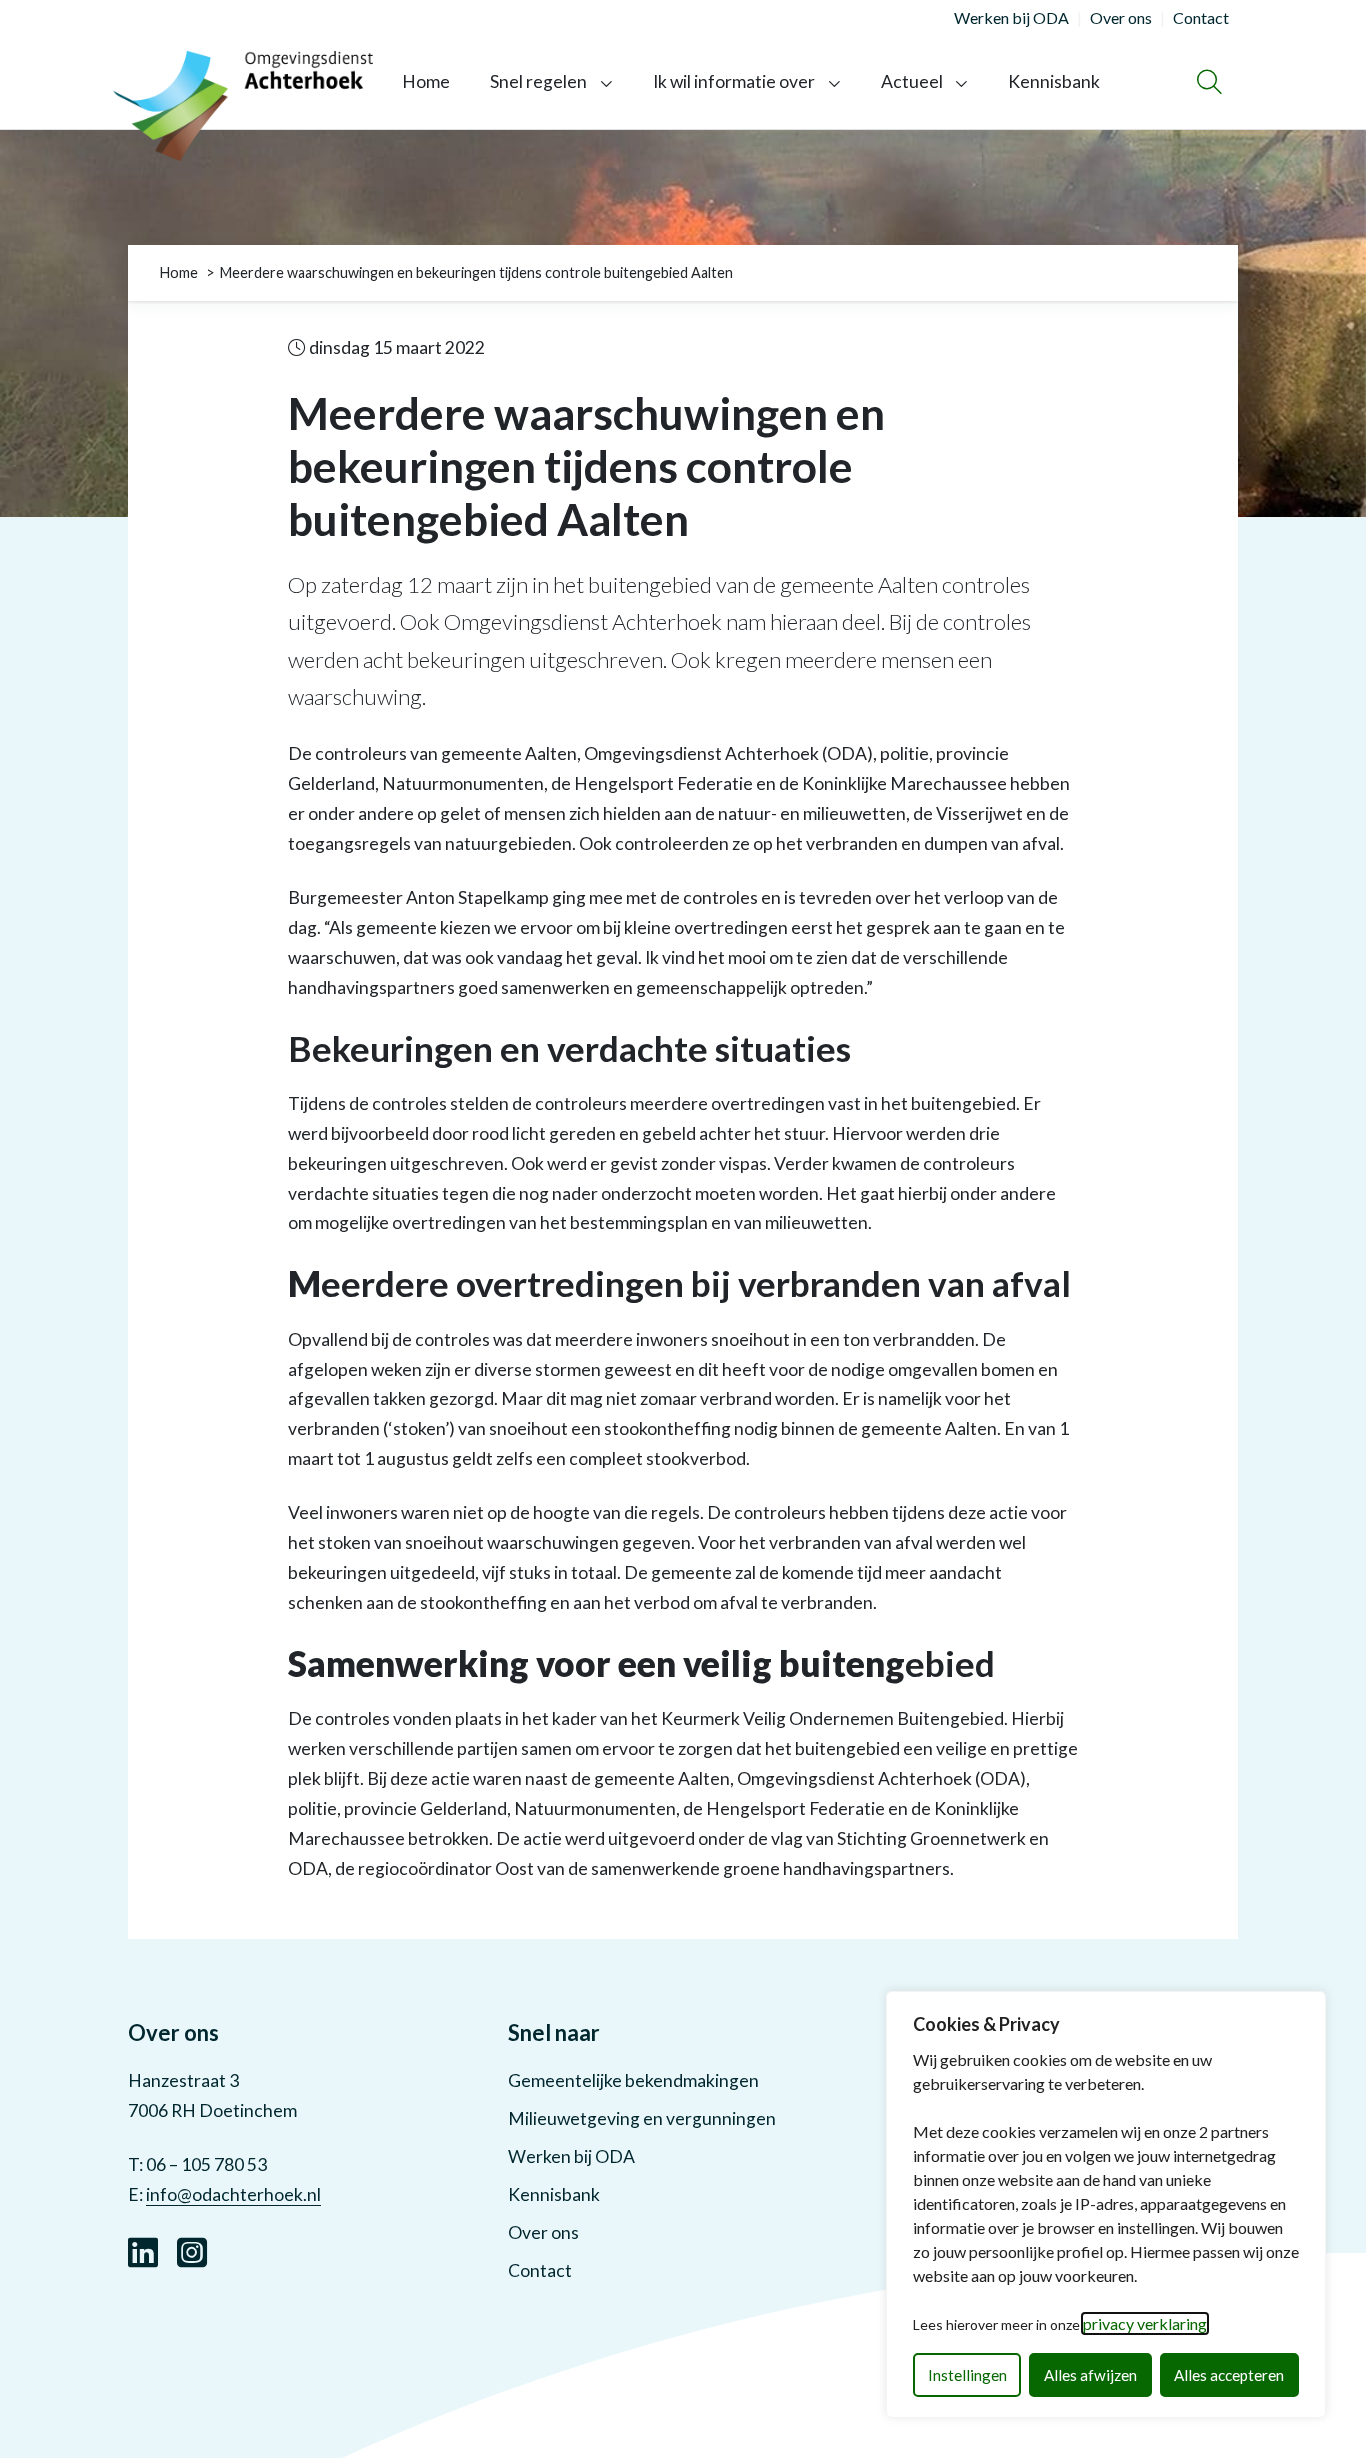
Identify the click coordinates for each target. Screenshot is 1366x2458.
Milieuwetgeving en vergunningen (642, 2118)
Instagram (192, 2250)
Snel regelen (538, 81)
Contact (540, 2270)
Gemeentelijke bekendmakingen (633, 2080)
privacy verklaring (1145, 2323)
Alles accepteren (1229, 2375)
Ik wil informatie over (734, 81)
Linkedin (143, 2250)
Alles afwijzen (1090, 2375)
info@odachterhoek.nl (233, 2194)
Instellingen (967, 2375)
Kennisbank (1054, 81)
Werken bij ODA (571, 2156)
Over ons (543, 2232)
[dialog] (1106, 2204)
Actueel (912, 81)
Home (426, 81)
